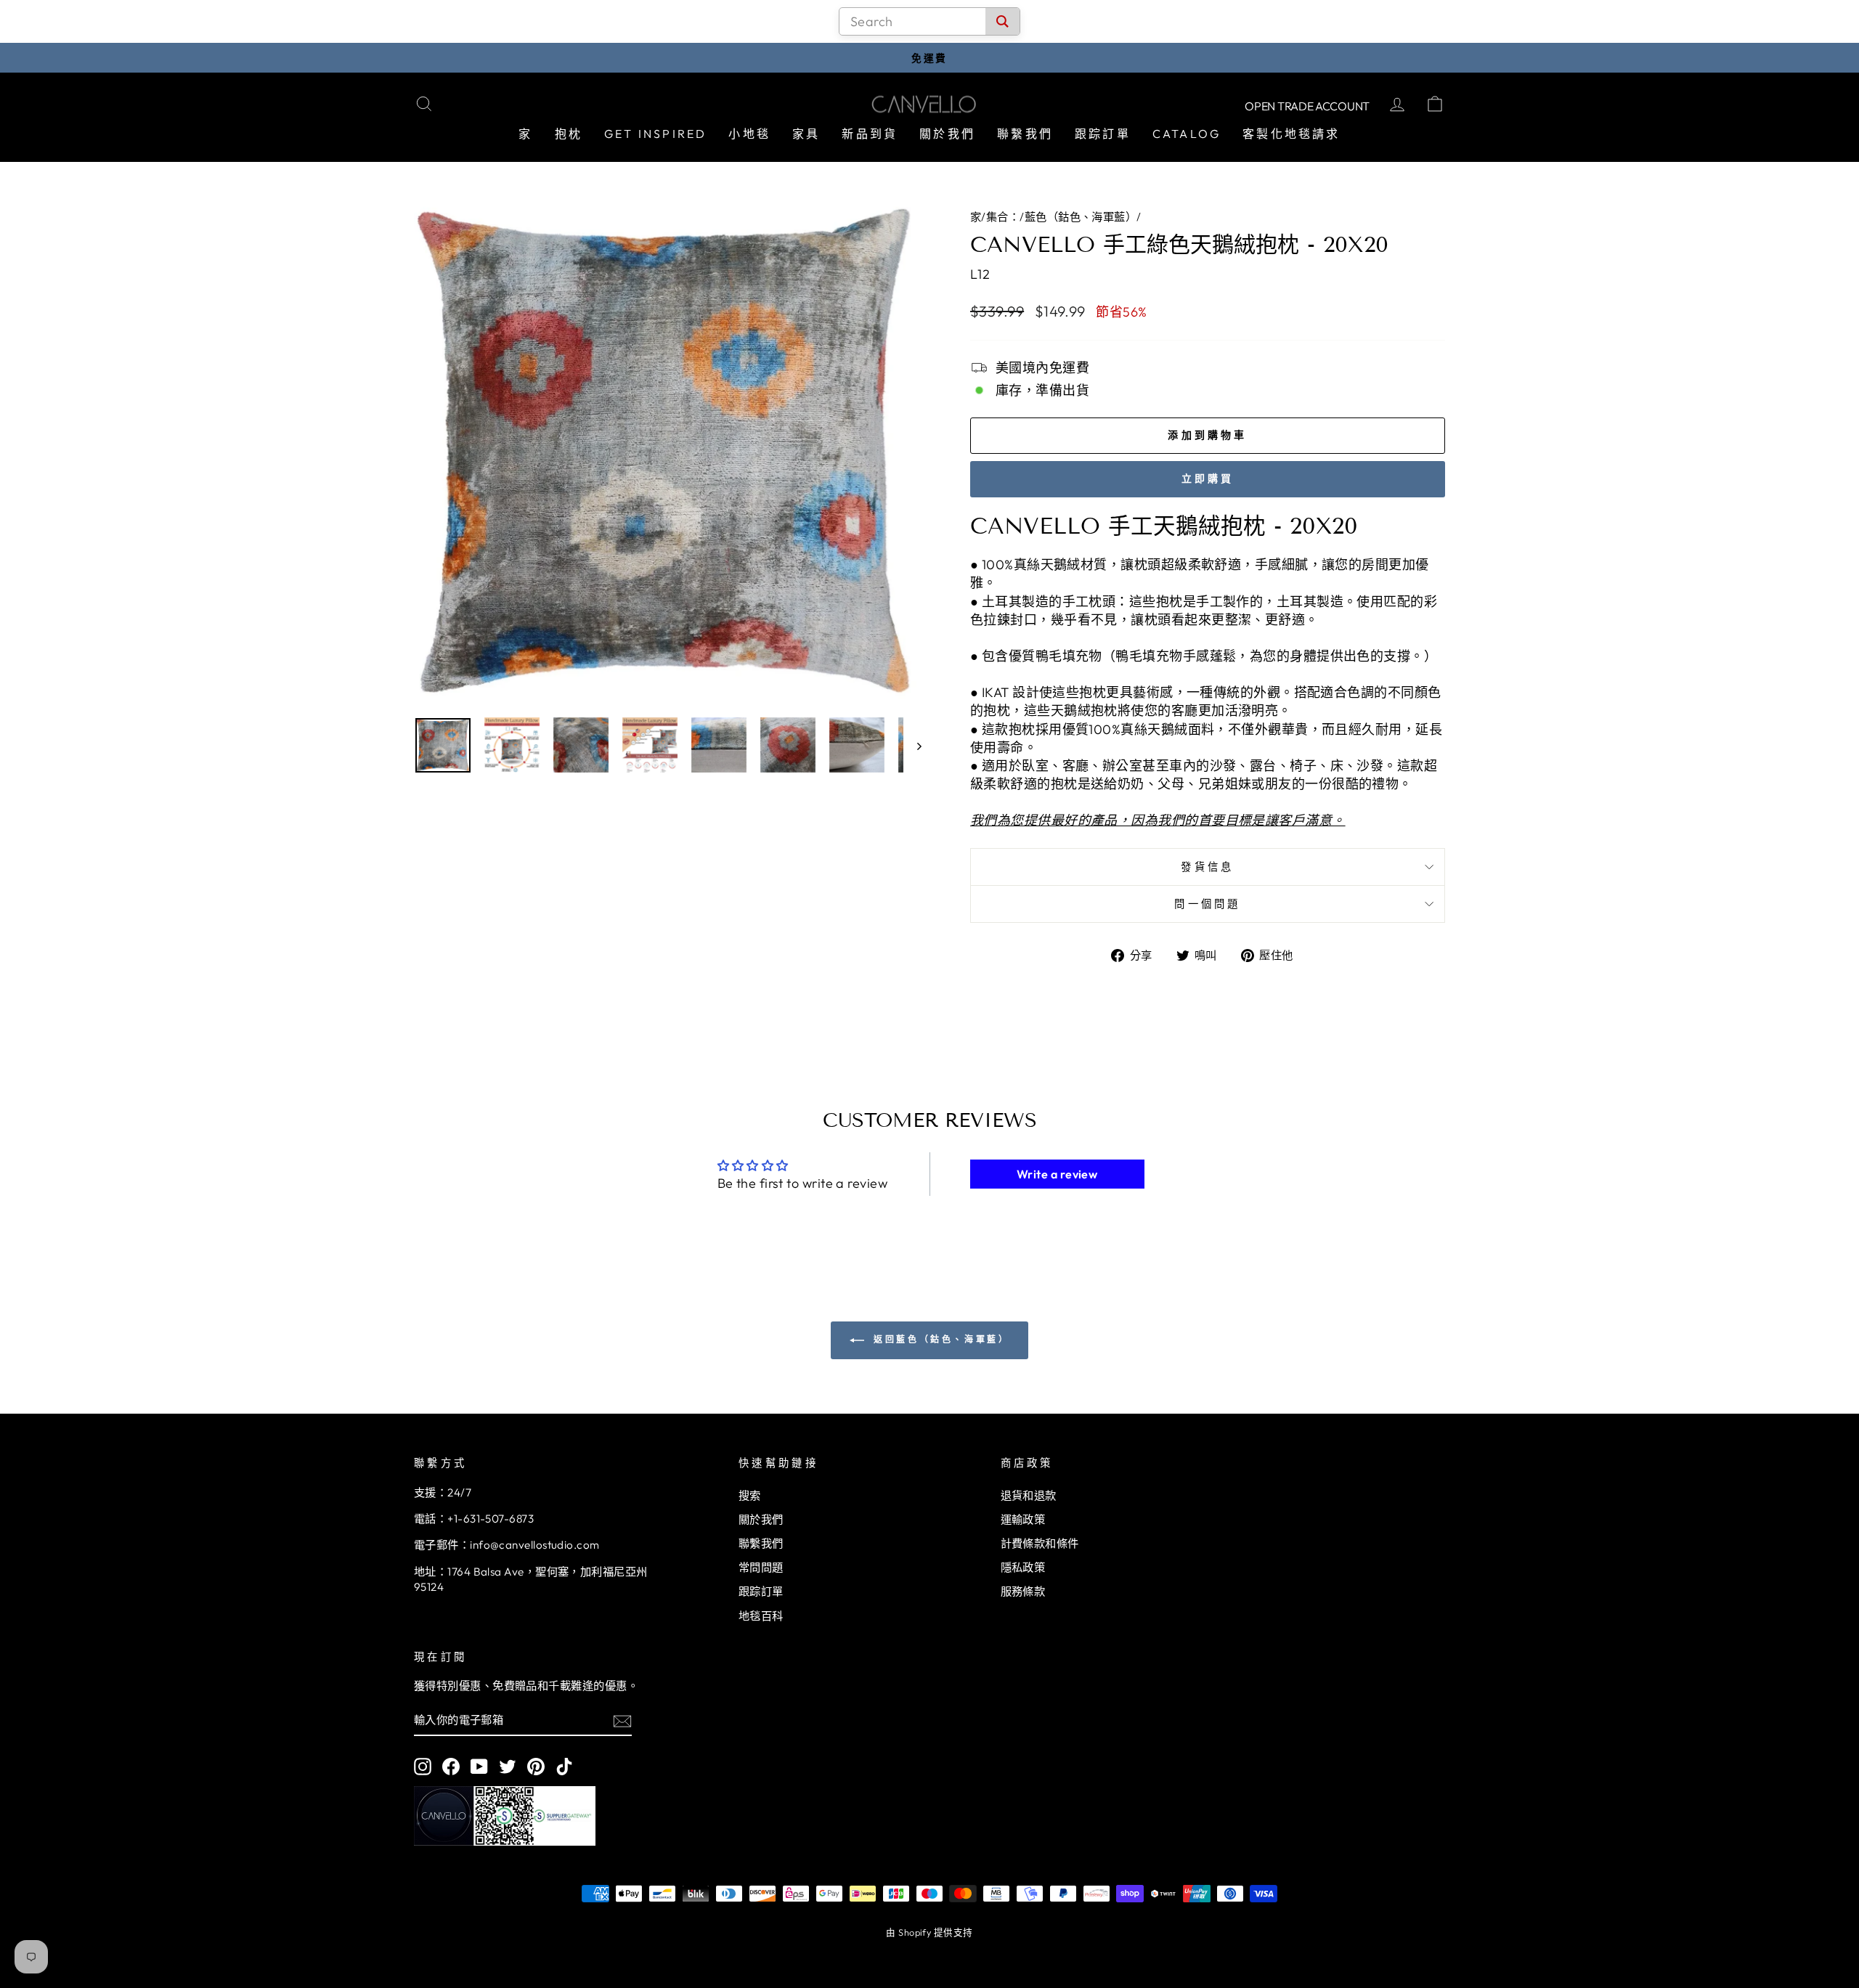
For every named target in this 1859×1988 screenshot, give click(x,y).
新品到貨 (870, 134)
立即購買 (1208, 478)
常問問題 (761, 1567)
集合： (1003, 217)
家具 (806, 134)
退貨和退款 (1029, 1495)
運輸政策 (1023, 1519)
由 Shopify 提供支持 (929, 1932)
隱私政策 (1023, 1567)
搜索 (750, 1495)
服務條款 (1023, 1591)
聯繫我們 (1025, 134)
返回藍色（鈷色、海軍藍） (940, 1339)
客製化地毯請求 (1291, 134)
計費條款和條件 (1040, 1543)
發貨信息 (1207, 867)
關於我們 (947, 134)
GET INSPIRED (655, 134)
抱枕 (569, 134)
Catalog (1187, 134)
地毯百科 (761, 1616)
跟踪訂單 (1103, 134)
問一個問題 (1208, 904)
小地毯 (749, 134)
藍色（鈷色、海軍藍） (1081, 217)
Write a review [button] (1057, 1174)
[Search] (1002, 21)
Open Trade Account (1307, 106)
